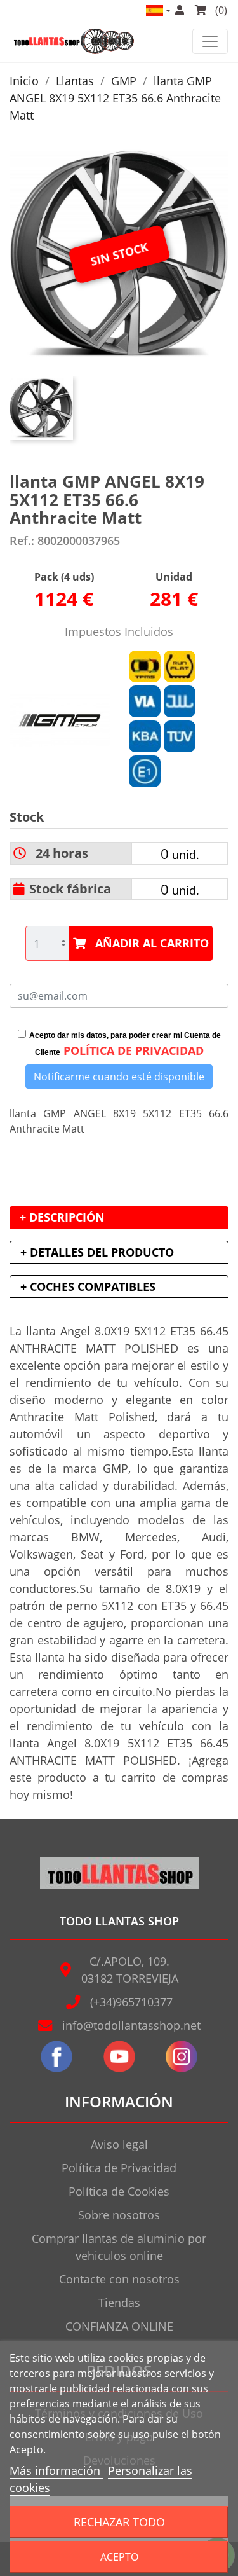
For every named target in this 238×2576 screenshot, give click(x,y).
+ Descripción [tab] (62, 1217)
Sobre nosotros (119, 2215)
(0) (220, 10)
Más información (56, 2470)
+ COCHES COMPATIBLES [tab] (88, 1286)
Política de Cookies (119, 2191)
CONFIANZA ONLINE (119, 2326)
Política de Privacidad (119, 2168)
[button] (157, 10)
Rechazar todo (119, 2522)
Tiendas (119, 2303)
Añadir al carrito (152, 943)
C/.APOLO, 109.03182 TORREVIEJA (130, 1970)
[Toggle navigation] (210, 41)
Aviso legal (119, 2144)
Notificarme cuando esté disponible (119, 1077)
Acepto (119, 2557)
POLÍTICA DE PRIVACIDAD (134, 1050)
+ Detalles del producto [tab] (97, 1252)
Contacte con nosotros (119, 2279)
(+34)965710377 (131, 2002)
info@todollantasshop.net (131, 2025)
